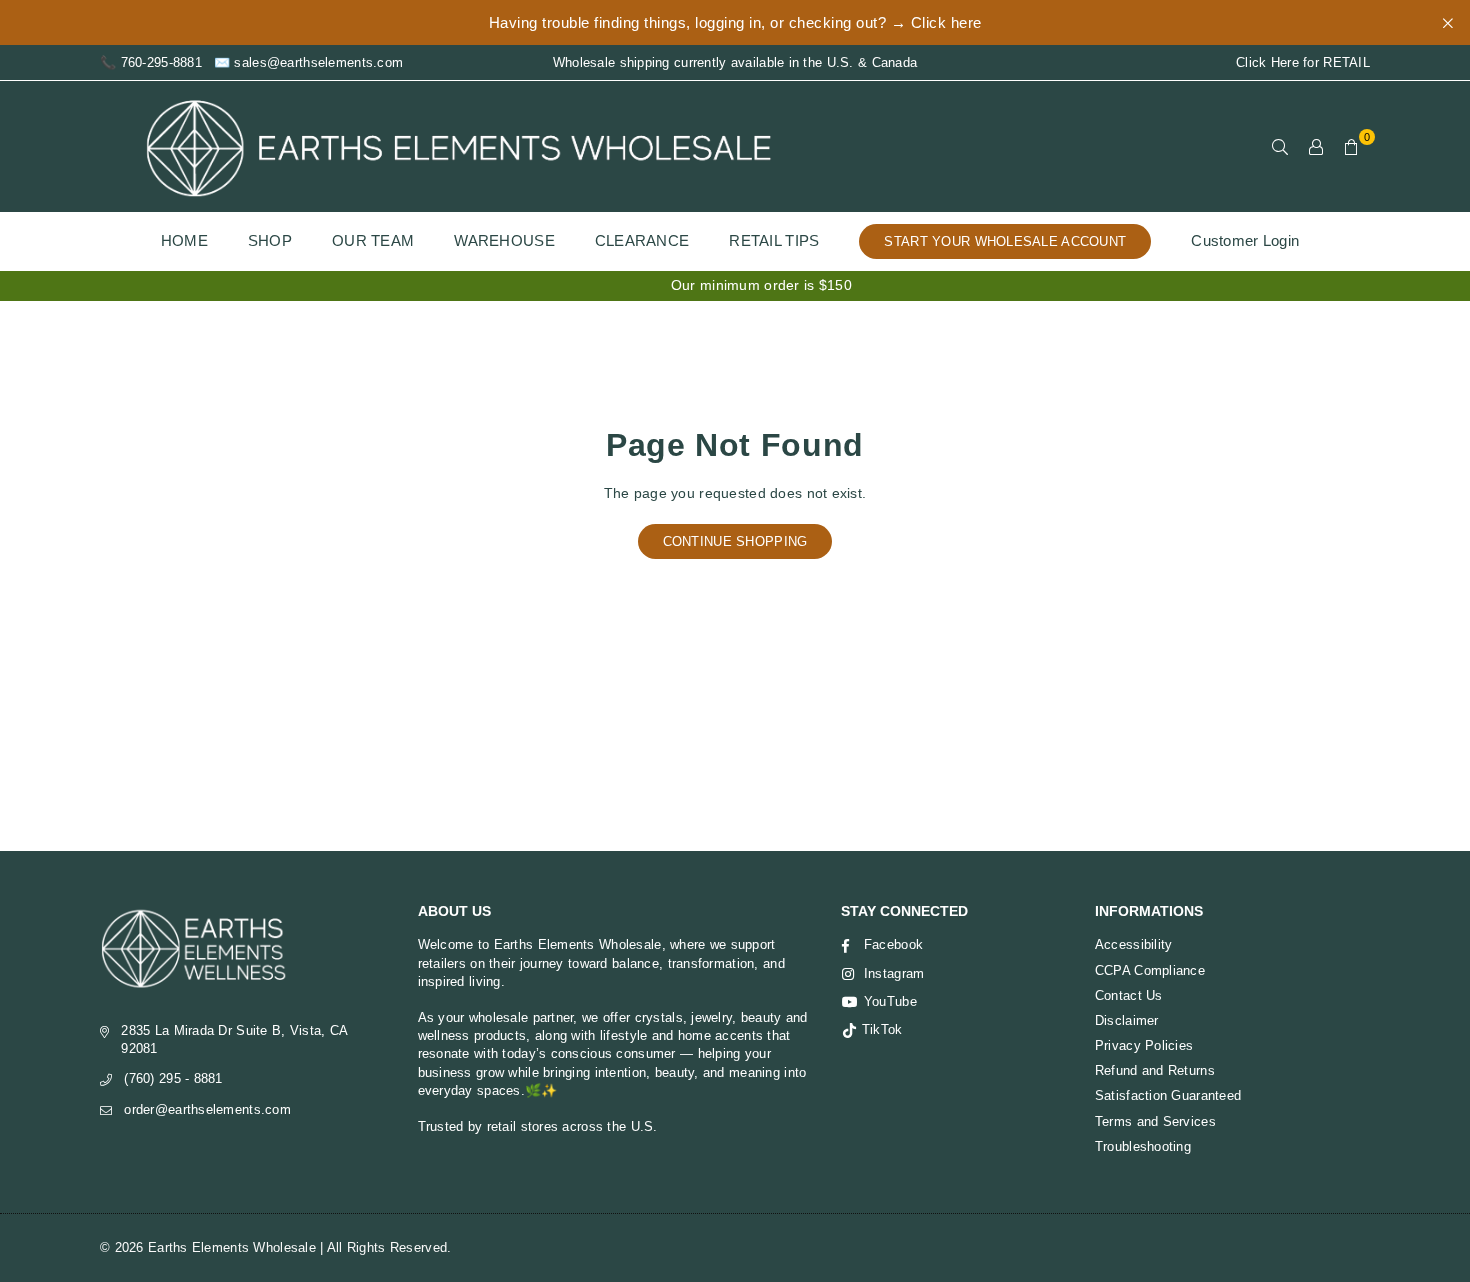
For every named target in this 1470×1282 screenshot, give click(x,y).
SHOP (270, 240)
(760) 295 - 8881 (173, 1078)
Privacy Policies (1144, 1045)
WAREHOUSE (504, 240)
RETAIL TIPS (774, 240)
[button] (1352, 147)
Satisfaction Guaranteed (1168, 1095)
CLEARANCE (642, 240)
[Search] (1280, 147)
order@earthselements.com (207, 1109)
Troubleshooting (1143, 1146)
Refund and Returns (1155, 1070)
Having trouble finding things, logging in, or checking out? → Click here (735, 22)
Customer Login (1245, 240)
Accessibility (1134, 944)
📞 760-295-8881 (151, 62)
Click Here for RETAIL (1303, 62)
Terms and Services (1155, 1121)
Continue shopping (735, 541)
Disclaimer (1127, 1020)
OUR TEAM (373, 240)
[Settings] (1316, 147)
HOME (184, 240)
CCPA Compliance (1150, 970)
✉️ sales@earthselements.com (308, 62)
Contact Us (1129, 995)
